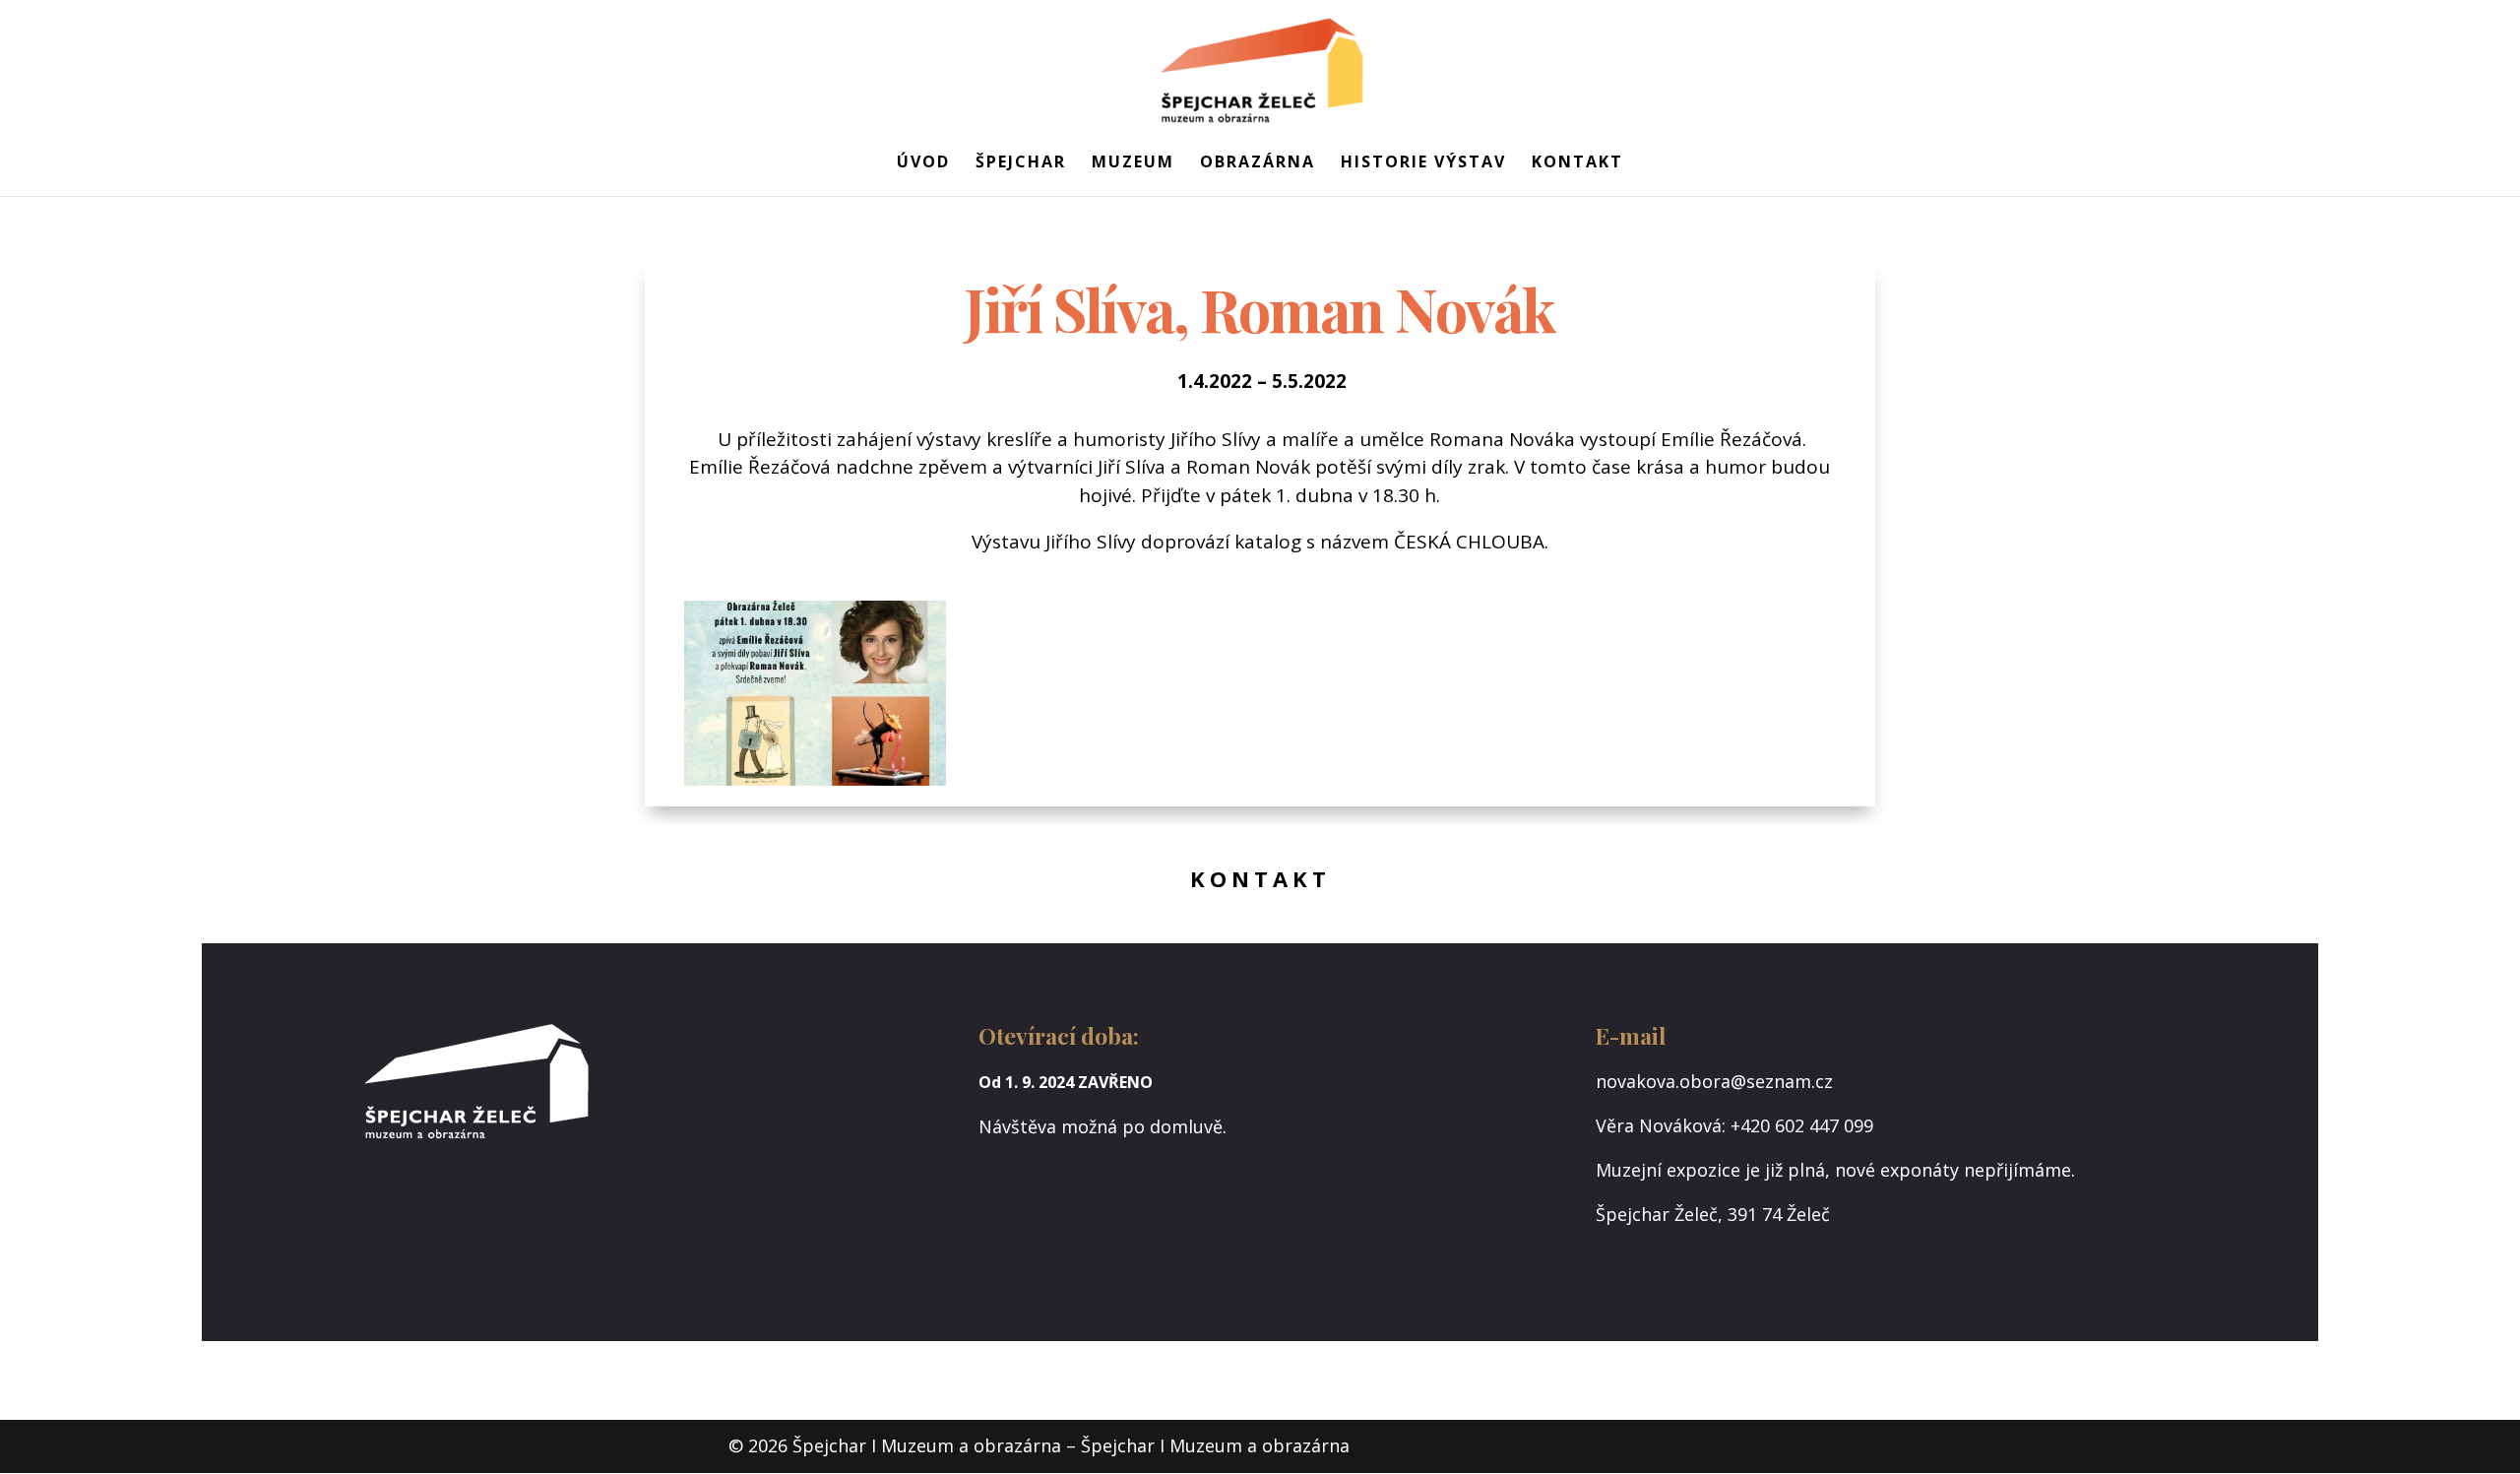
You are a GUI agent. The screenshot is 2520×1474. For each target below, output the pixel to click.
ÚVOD (923, 163)
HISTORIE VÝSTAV (1423, 163)
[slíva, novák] (815, 785)
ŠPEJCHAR (1021, 163)
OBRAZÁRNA (1258, 163)
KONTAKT (1577, 163)
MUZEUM (1133, 163)
